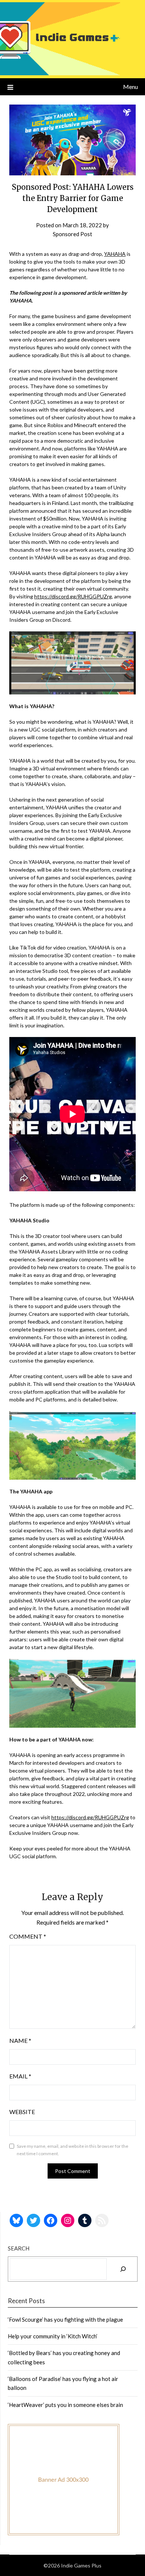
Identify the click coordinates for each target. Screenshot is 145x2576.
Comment (28, 1936)
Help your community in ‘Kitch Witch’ (53, 2336)
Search (19, 2248)
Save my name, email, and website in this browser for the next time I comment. (72, 2150)
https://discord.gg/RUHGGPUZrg (73, 596)
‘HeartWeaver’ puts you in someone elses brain (65, 2405)
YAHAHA (115, 254)
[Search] (123, 2269)
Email (20, 2076)
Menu (130, 87)
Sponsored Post (72, 234)
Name (20, 2040)
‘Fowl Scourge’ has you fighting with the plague (65, 2319)
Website (22, 2112)
